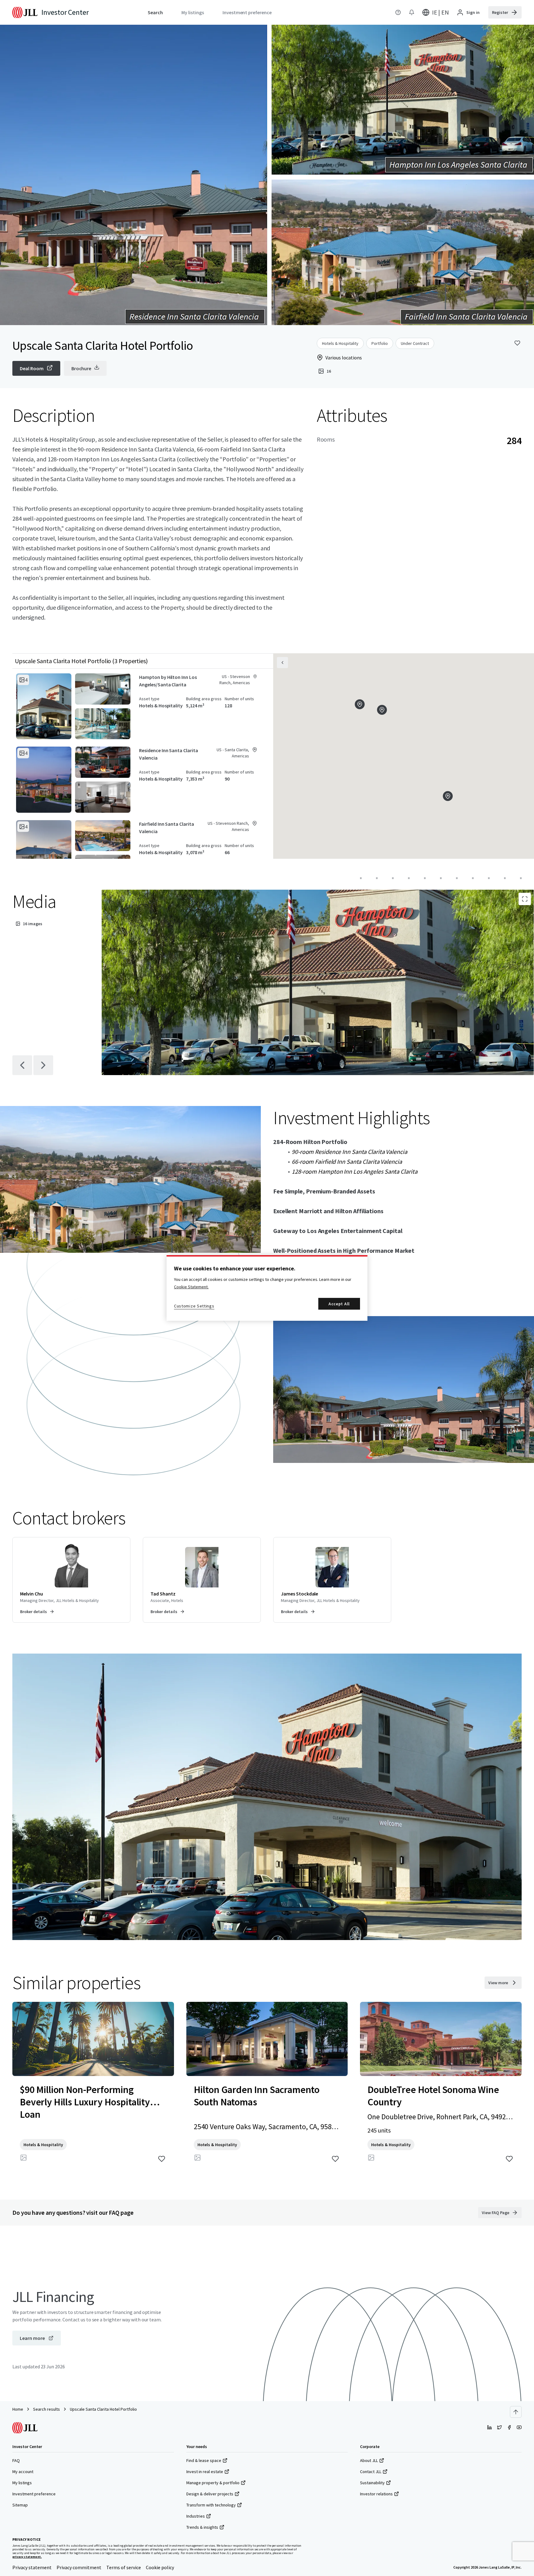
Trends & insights (202, 2527)
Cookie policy (160, 2567)
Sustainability (372, 2483)
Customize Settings (194, 1306)
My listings (22, 2483)
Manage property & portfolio (213, 2483)
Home (18, 2409)
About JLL (369, 2460)
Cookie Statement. (191, 1287)
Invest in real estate (205, 2472)
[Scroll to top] (516, 2412)
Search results (47, 2409)
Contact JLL (371, 2472)
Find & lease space (204, 2460)
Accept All (339, 1304)
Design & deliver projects (210, 2494)
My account (23, 2472)
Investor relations (376, 2494)
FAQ (16, 2460)
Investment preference (34, 2494)
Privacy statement (32, 2567)
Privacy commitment (79, 2567)
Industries (196, 2516)
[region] (267, 1288)
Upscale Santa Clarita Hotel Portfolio (103, 2409)
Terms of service (124, 2567)
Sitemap (20, 2505)
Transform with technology (211, 2505)
